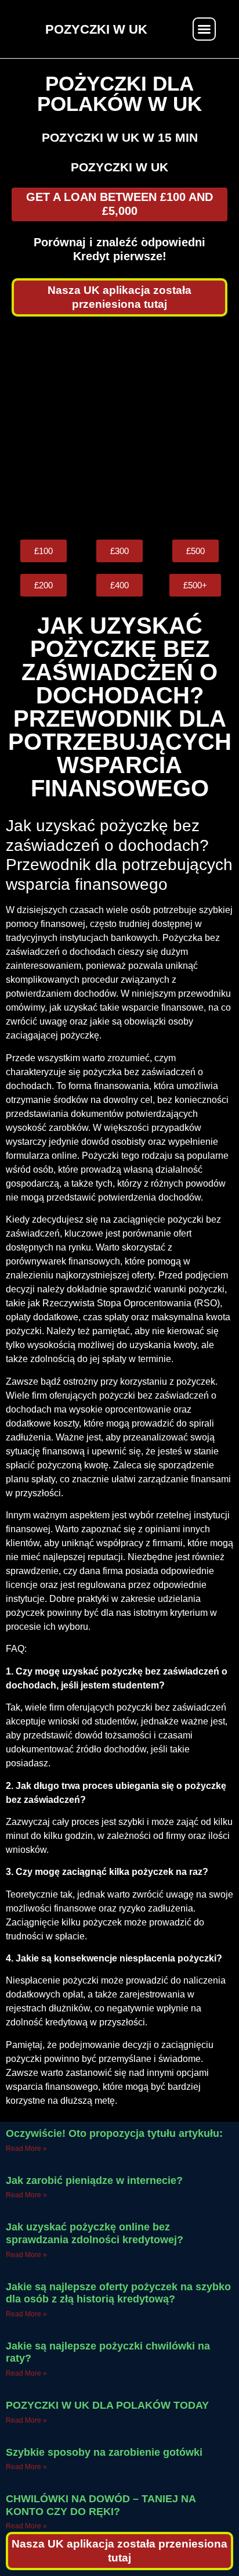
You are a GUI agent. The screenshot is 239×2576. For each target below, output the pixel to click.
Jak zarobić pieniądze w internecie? (94, 2180)
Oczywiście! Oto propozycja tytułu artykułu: (114, 2133)
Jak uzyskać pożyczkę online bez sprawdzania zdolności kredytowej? (95, 2233)
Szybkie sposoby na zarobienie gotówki (104, 2452)
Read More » (26, 2149)
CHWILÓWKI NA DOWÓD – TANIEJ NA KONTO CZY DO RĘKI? (101, 2505)
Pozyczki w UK (119, 167)
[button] (204, 29)
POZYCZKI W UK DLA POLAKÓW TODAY (107, 2405)
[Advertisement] (119, 428)
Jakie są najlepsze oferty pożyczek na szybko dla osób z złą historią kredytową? (118, 2293)
